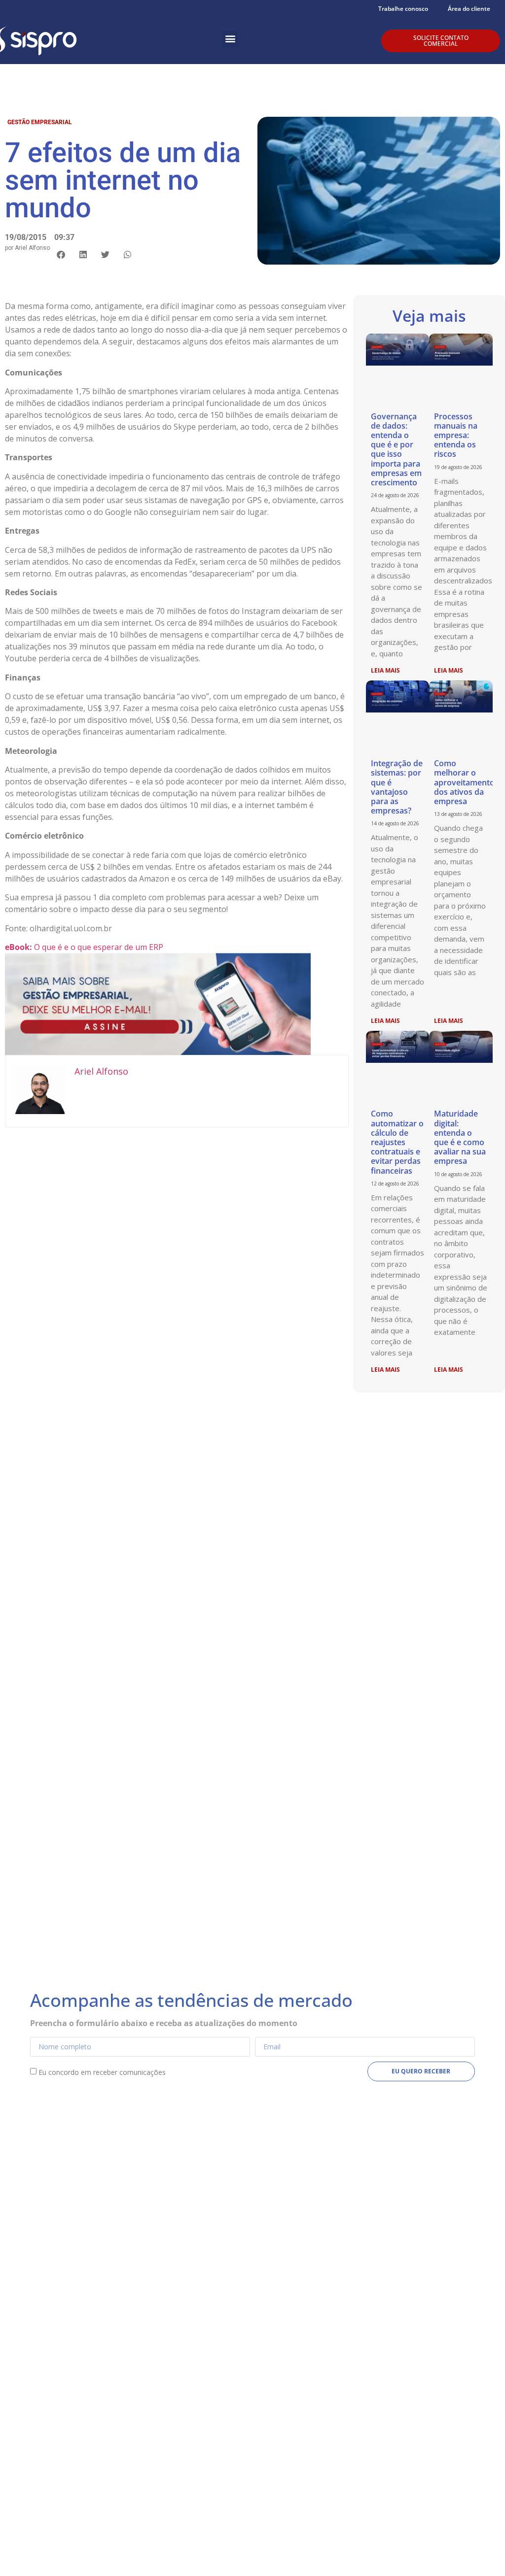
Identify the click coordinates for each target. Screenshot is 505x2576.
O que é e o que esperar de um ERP (84, 947)
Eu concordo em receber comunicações (102, 2072)
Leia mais (385, 670)
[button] (230, 39)
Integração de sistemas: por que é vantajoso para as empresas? (397, 787)
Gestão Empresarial (40, 122)
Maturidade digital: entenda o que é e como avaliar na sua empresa (460, 1137)
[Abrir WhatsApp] (480, 2551)
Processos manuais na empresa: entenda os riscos (456, 435)
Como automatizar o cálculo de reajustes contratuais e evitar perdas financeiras (397, 1142)
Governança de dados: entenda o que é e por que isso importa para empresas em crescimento (396, 449)
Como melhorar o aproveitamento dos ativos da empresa (464, 782)
